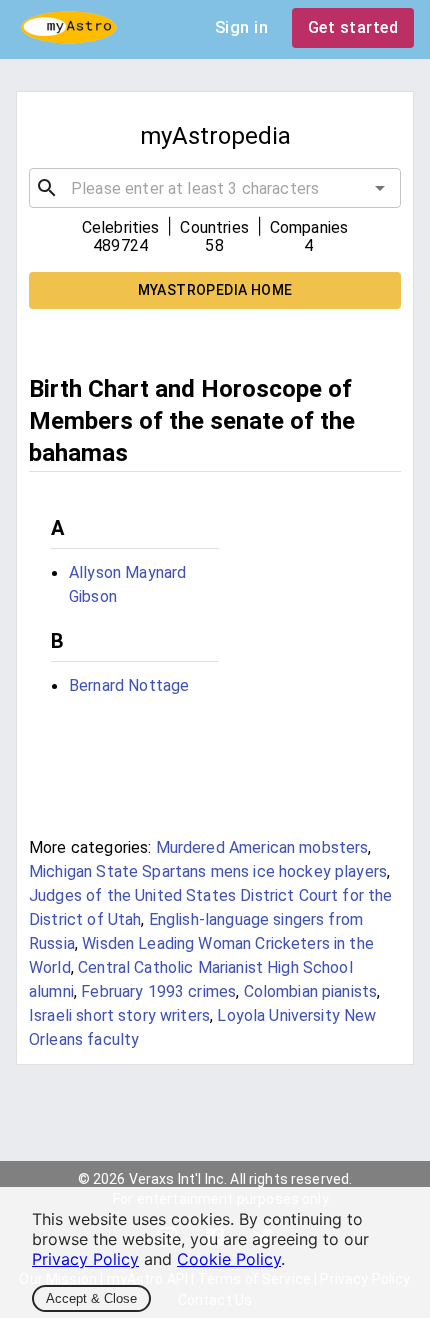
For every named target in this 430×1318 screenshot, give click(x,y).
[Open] (380, 188)
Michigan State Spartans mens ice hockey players (208, 871)
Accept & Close (91, 1298)
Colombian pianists (311, 991)
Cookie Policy (229, 1259)
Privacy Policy (85, 1259)
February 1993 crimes (158, 991)
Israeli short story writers (119, 1015)
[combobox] (215, 188)
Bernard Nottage (129, 685)
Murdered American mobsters (262, 847)
